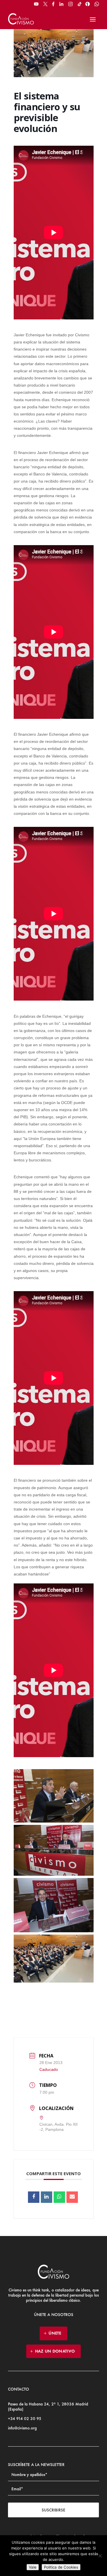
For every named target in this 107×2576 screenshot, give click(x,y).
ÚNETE (55, 2333)
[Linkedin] (47, 2197)
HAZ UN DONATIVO (55, 2351)
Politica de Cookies (61, 2567)
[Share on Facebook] (34, 2197)
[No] (100, 2556)
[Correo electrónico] (72, 2197)
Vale (33, 2567)
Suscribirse (53, 2510)
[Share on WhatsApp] (59, 2197)
